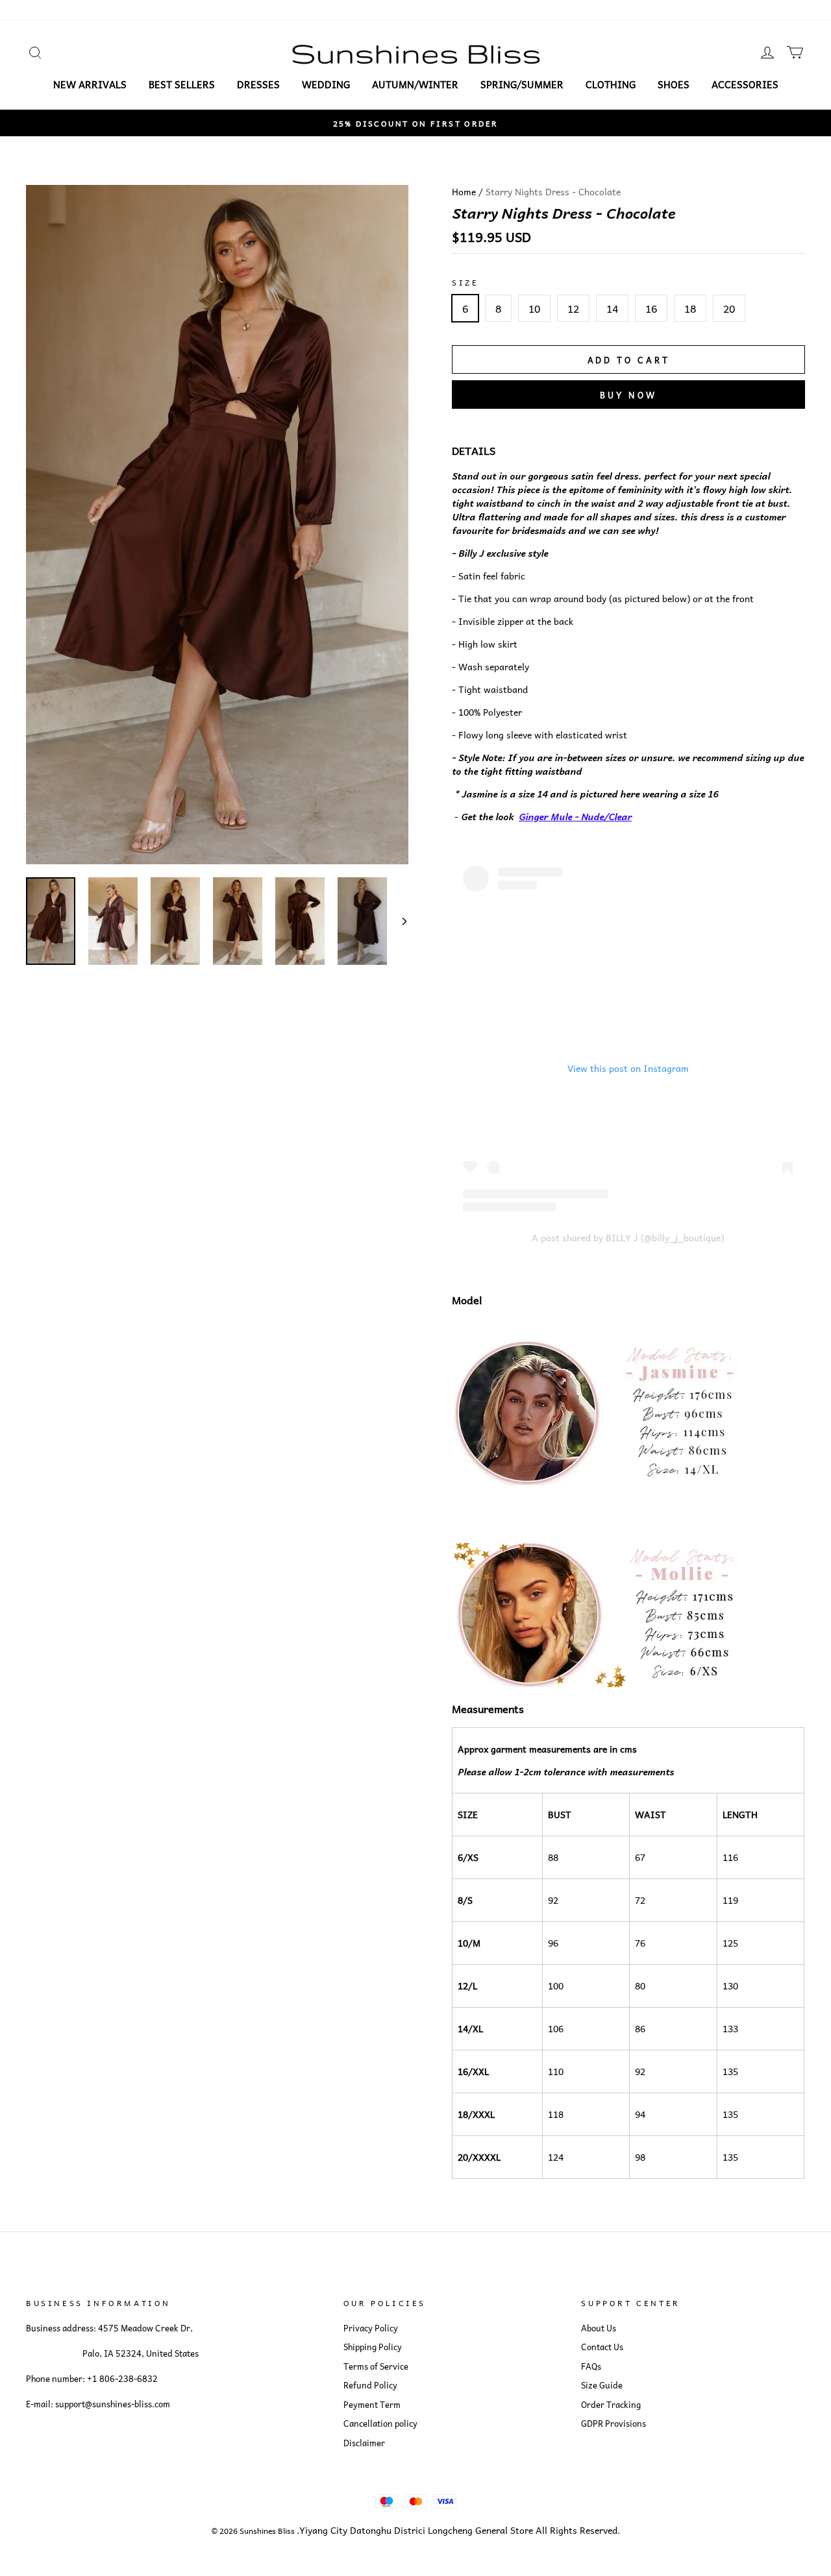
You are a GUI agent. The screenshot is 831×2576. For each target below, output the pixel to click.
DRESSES (258, 84)
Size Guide (602, 2385)
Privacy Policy (371, 2328)
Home (464, 191)
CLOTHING (611, 84)
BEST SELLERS (182, 84)
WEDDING (326, 84)
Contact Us (602, 2347)
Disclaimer (364, 2443)
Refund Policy (370, 2385)
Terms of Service (376, 2366)
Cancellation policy (380, 2424)
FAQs (591, 2366)
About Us (599, 2328)
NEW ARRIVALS (90, 84)
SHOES (674, 84)
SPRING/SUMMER (522, 84)
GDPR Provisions (614, 2424)
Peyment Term (372, 2405)
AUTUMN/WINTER (415, 84)
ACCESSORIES (745, 84)
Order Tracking (611, 2405)
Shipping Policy (373, 2347)
